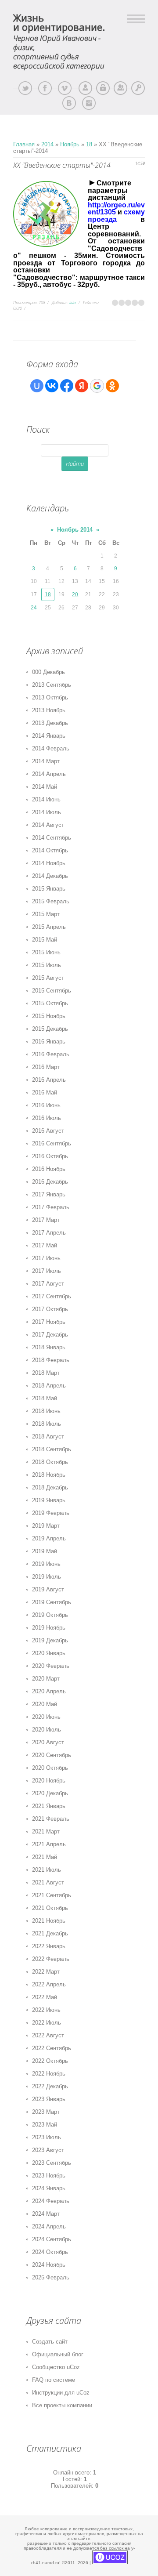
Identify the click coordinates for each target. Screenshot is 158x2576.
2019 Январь (49, 1500)
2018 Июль (47, 1424)
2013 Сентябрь (52, 685)
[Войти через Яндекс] (82, 386)
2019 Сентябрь (52, 1602)
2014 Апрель (49, 774)
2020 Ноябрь (49, 1781)
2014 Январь (49, 736)
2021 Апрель (49, 1844)
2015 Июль (47, 965)
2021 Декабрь (50, 1933)
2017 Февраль (51, 1207)
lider (73, 303)
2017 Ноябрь (49, 1322)
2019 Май (45, 1551)
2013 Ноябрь (49, 710)
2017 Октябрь (50, 1309)
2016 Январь (49, 1042)
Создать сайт (50, 2342)
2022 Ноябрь (49, 2074)
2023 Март (46, 2112)
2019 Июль (47, 1577)
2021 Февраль (51, 1819)
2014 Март (46, 761)
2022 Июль (47, 2023)
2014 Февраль (51, 748)
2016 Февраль (51, 1054)
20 (75, 594)
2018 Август (48, 1437)
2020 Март (46, 1679)
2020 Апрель (49, 1691)
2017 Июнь (46, 1258)
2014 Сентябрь (52, 838)
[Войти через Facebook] (67, 386)
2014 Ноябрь (49, 863)
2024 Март (46, 2214)
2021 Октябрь (50, 1908)
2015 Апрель (49, 927)
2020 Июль (47, 1730)
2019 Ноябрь (49, 1628)
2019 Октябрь (50, 1615)
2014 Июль (47, 812)
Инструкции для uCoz (61, 2393)
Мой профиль (85, 88)
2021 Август (48, 1882)
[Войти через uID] (37, 386)
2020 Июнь (46, 1717)
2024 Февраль (51, 2201)
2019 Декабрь (50, 1640)
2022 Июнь (46, 2010)
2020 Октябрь (50, 1768)
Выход (103, 88)
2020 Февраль (51, 1666)
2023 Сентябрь (52, 2163)
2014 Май (45, 787)
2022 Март (46, 1972)
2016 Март (46, 1067)
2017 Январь (49, 1194)
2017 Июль (47, 1271)
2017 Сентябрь (52, 1296)
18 (89, 144)
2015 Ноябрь (49, 1016)
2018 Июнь (46, 1411)
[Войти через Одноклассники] (112, 386)
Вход (138, 88)
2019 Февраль (51, 1513)
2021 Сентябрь (52, 1895)
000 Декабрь (48, 672)
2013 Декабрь (50, 723)
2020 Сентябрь (52, 1755)
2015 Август (48, 978)
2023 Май (45, 2125)
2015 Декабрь (50, 1029)
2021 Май (45, 1857)
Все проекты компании (62, 2405)
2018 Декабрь (50, 1487)
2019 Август (48, 1589)
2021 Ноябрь (49, 1921)
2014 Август (48, 825)
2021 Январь (49, 1806)
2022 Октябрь (50, 2061)
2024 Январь (49, 2188)
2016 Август (48, 1131)
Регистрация (120, 88)
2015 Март (46, 914)
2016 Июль (47, 1118)
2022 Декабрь (50, 2086)
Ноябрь (70, 144)
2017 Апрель (49, 1233)
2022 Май (45, 1997)
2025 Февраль (51, 2277)
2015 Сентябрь (52, 991)
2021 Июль (47, 1870)
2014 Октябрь (50, 850)
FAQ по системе (54, 2380)
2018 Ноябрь (49, 1475)
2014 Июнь (46, 799)
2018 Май (45, 1398)
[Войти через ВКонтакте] (52, 386)
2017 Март (46, 1220)
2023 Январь (49, 2099)
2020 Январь (49, 1653)
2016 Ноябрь (49, 1169)
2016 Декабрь (50, 1182)
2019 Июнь (46, 1564)
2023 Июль (47, 2137)
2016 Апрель (49, 1080)
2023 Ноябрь (49, 2176)
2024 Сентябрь (52, 2239)
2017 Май (45, 1245)
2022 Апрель (49, 1984)
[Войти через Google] (97, 386)
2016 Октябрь (50, 1156)
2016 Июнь (46, 1105)
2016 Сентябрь (52, 1143)
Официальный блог (58, 2354)
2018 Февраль (51, 1360)
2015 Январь (49, 889)
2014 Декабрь (50, 876)
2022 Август (48, 2035)
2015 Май (45, 940)
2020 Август (48, 1742)
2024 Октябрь (50, 2252)
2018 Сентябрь (52, 1449)
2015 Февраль (51, 901)
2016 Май (45, 1092)
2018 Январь (49, 1347)
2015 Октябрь (50, 1003)
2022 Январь (49, 1946)
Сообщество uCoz (56, 2367)
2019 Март (46, 1526)
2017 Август (48, 1284)
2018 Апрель (49, 1386)
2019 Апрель (49, 1538)
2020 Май (45, 1704)
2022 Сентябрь (52, 2048)
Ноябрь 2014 (75, 530)
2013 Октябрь (50, 697)
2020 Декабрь (50, 1793)
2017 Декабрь (50, 1335)
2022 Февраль (51, 1959)
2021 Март (46, 1831)
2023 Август (48, 2150)
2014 (47, 144)
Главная (24, 144)
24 (34, 608)
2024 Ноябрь (49, 2265)
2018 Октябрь (50, 1462)
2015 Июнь (46, 952)
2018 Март (46, 1373)
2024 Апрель (49, 2226)
